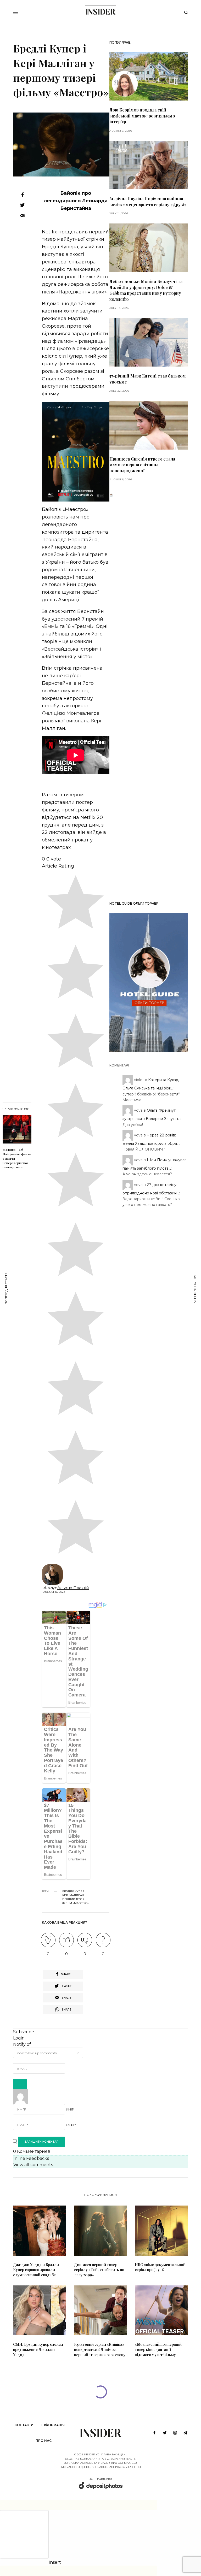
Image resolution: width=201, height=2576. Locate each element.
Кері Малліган (73, 1895)
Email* (71, 2125)
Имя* (70, 2109)
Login (19, 2038)
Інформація (53, 2425)
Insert (55, 2562)
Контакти (24, 2425)
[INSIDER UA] (100, 12)
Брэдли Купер (73, 1891)
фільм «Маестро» (76, 1903)
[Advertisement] (149, 697)
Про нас (44, 2441)
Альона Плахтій (73, 1588)
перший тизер (73, 1899)
